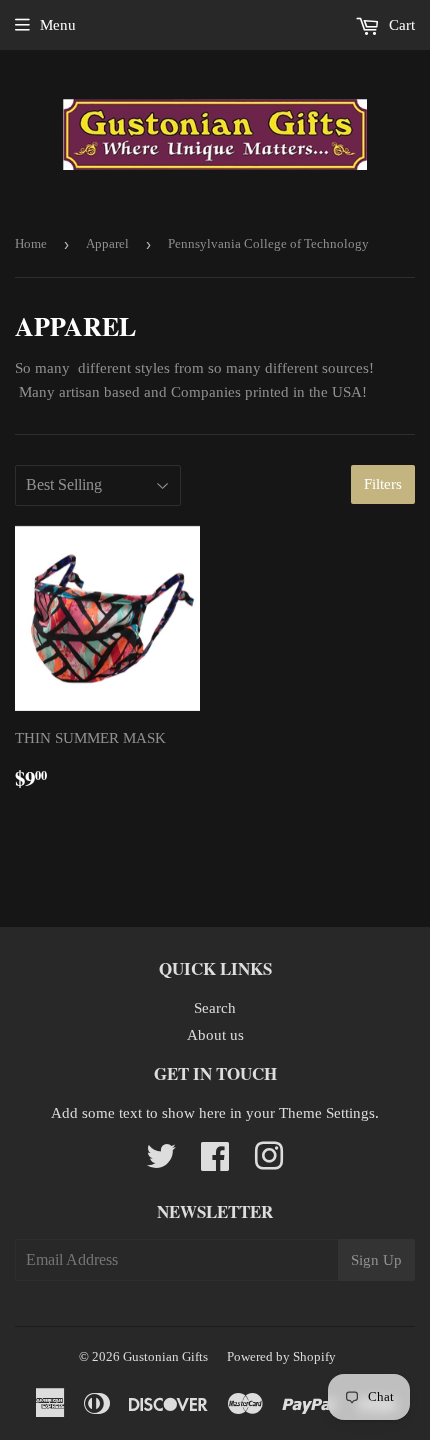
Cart (400, 25)
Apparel (107, 243)
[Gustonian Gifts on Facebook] (215, 1163)
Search (215, 1008)
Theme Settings (327, 1113)
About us (215, 1035)
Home (31, 243)
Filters (383, 484)
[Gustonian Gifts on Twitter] (161, 1163)
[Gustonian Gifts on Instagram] (269, 1163)
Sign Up (376, 1260)
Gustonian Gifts (165, 1356)
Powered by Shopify (281, 1356)
